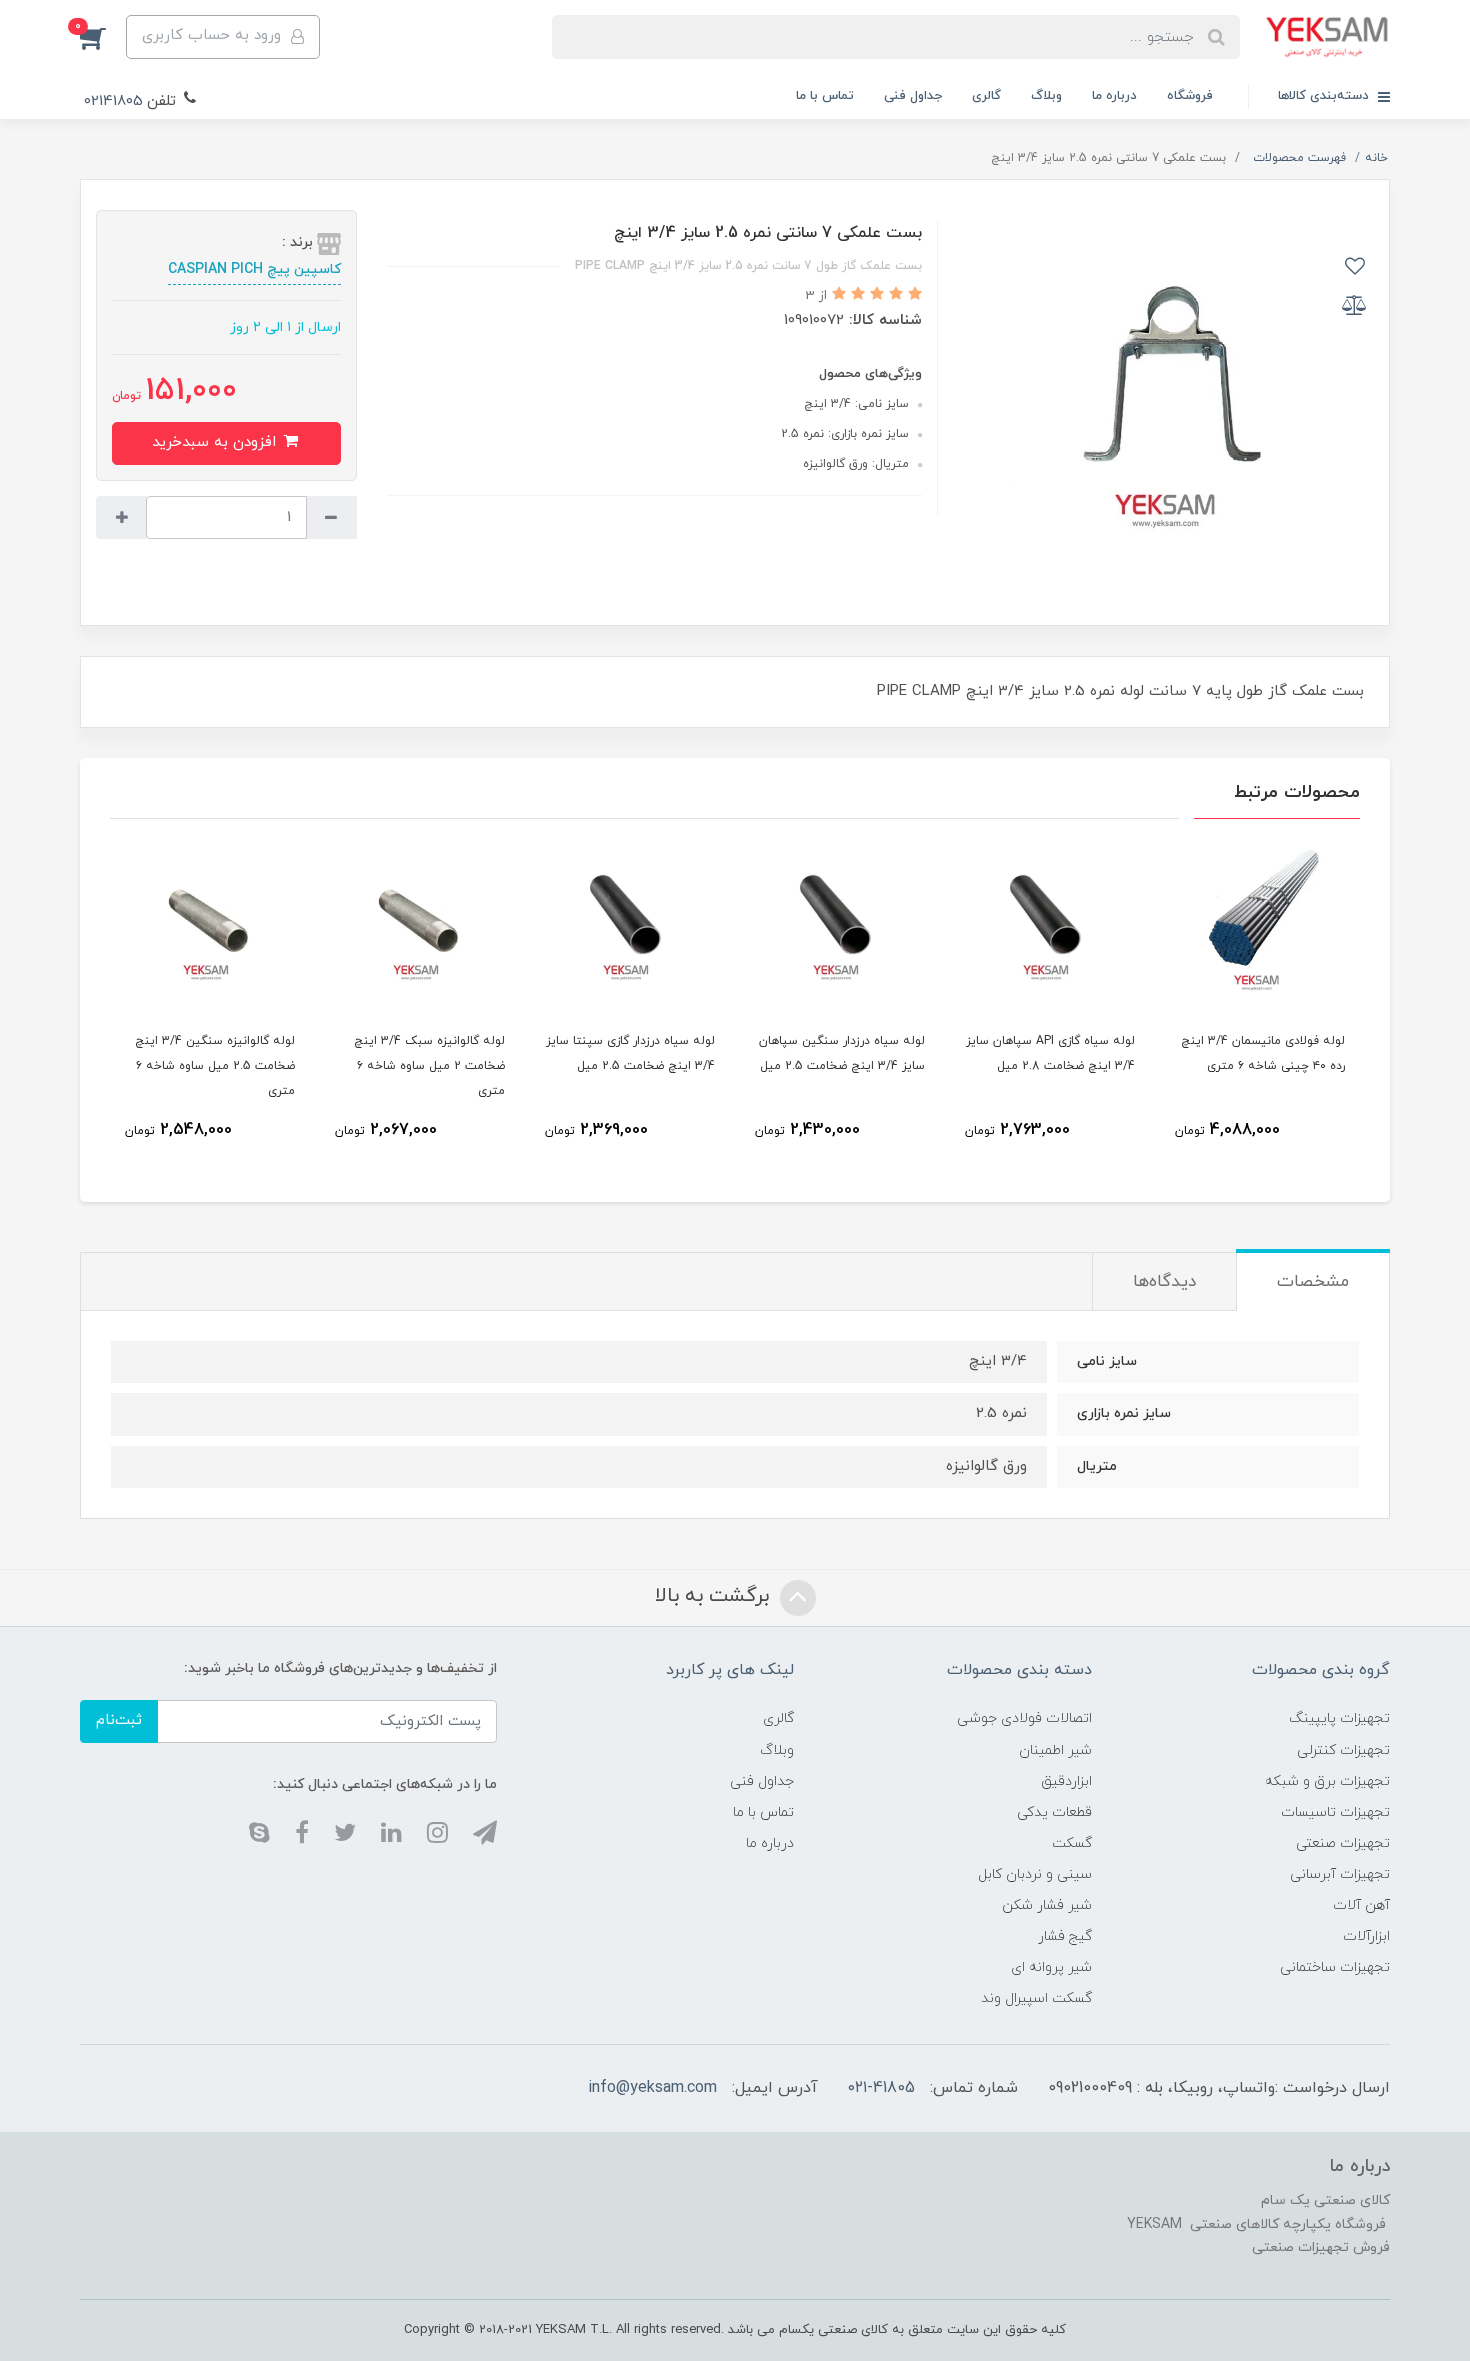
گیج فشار (1065, 1936)
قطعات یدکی (1054, 1812)
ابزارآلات (1366, 1936)
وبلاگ (1046, 96)
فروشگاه (1190, 96)
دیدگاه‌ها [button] (1164, 1282)
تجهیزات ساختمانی (1335, 1967)
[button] (103, 37)
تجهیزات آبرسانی (1340, 1874)
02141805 (113, 101)
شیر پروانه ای (1051, 1967)
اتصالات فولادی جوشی (1024, 1718)
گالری (986, 96)
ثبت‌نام (119, 1720)
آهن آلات (1361, 1905)
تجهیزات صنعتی (1343, 1843)
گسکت (1072, 1843)
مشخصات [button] (1313, 1282)
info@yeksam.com (652, 2088)
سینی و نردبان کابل (1035, 1874)
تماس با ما (825, 96)
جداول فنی (913, 96)
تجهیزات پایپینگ (1339, 1718)
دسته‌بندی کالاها (1325, 96)
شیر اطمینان (1055, 1750)
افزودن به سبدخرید (216, 442)
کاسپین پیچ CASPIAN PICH (254, 269)
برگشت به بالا (715, 1596)
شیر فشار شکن (1047, 1905)
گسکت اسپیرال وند (1036, 1998)
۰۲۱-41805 (881, 2088)
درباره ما (1114, 96)
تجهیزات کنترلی (1343, 1750)
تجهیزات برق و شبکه (1327, 1781)
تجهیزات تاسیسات (1335, 1812)
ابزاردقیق (1066, 1781)
